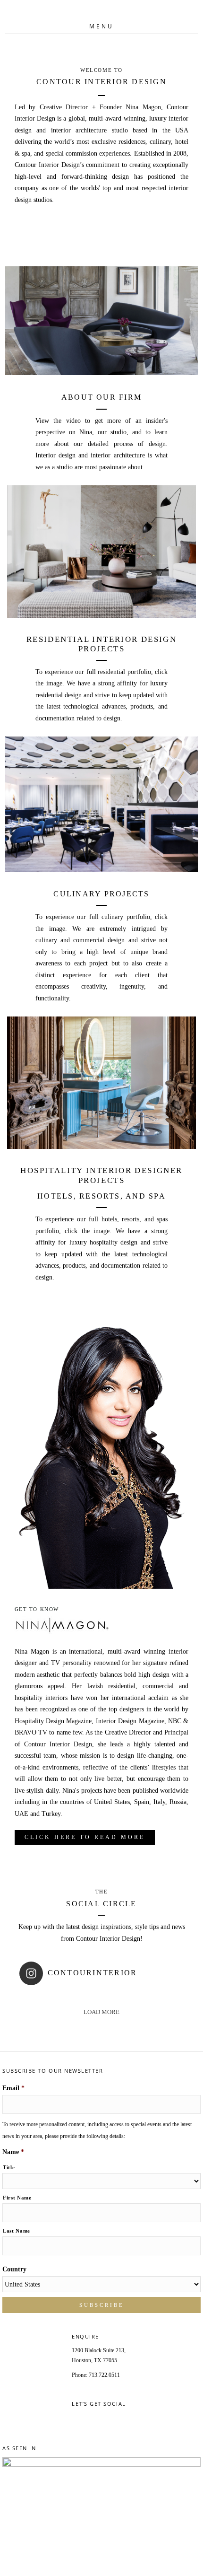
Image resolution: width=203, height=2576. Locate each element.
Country (14, 2269)
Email (13, 2088)
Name (13, 2152)
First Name (17, 2198)
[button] (85, 1837)
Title (9, 2167)
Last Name (17, 2231)
